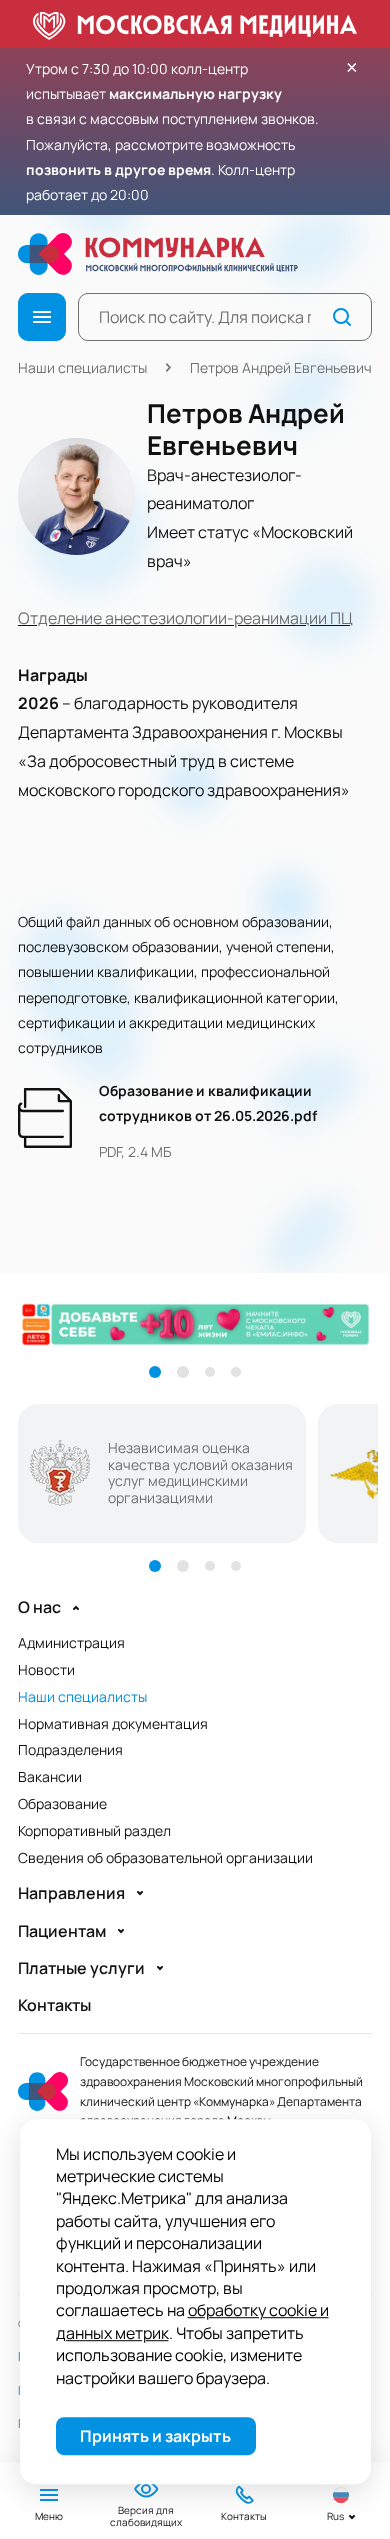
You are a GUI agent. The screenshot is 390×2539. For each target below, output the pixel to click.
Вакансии (50, 1776)
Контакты (54, 2005)
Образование (62, 1803)
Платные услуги (81, 1968)
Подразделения (70, 1749)
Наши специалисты (82, 367)
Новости (46, 1669)
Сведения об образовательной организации (165, 1857)
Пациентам (62, 1931)
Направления (71, 1893)
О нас (39, 1607)
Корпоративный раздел (94, 1830)
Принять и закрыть (155, 2436)
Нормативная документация (113, 1723)
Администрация (71, 1642)
